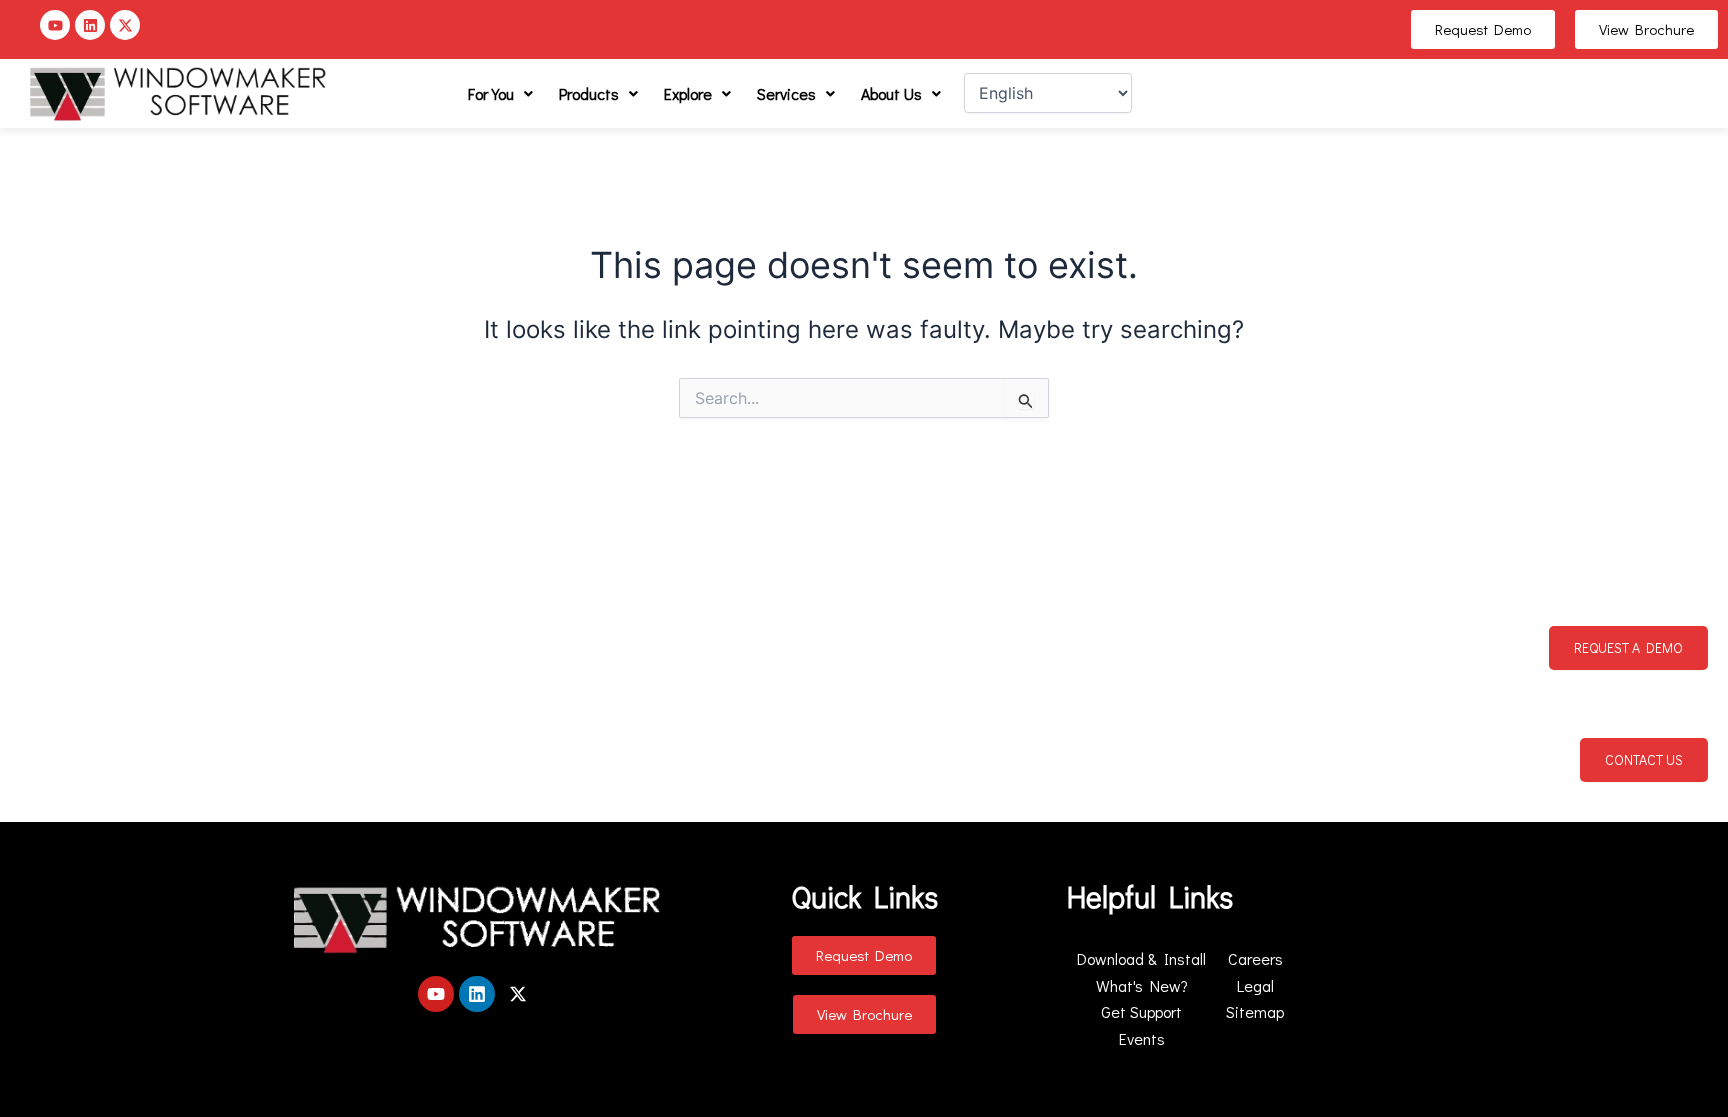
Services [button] (786, 93)
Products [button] (589, 93)
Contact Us (1644, 759)
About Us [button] (891, 93)
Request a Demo (1628, 647)
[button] (500, 94)
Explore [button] (688, 93)
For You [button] (491, 93)
